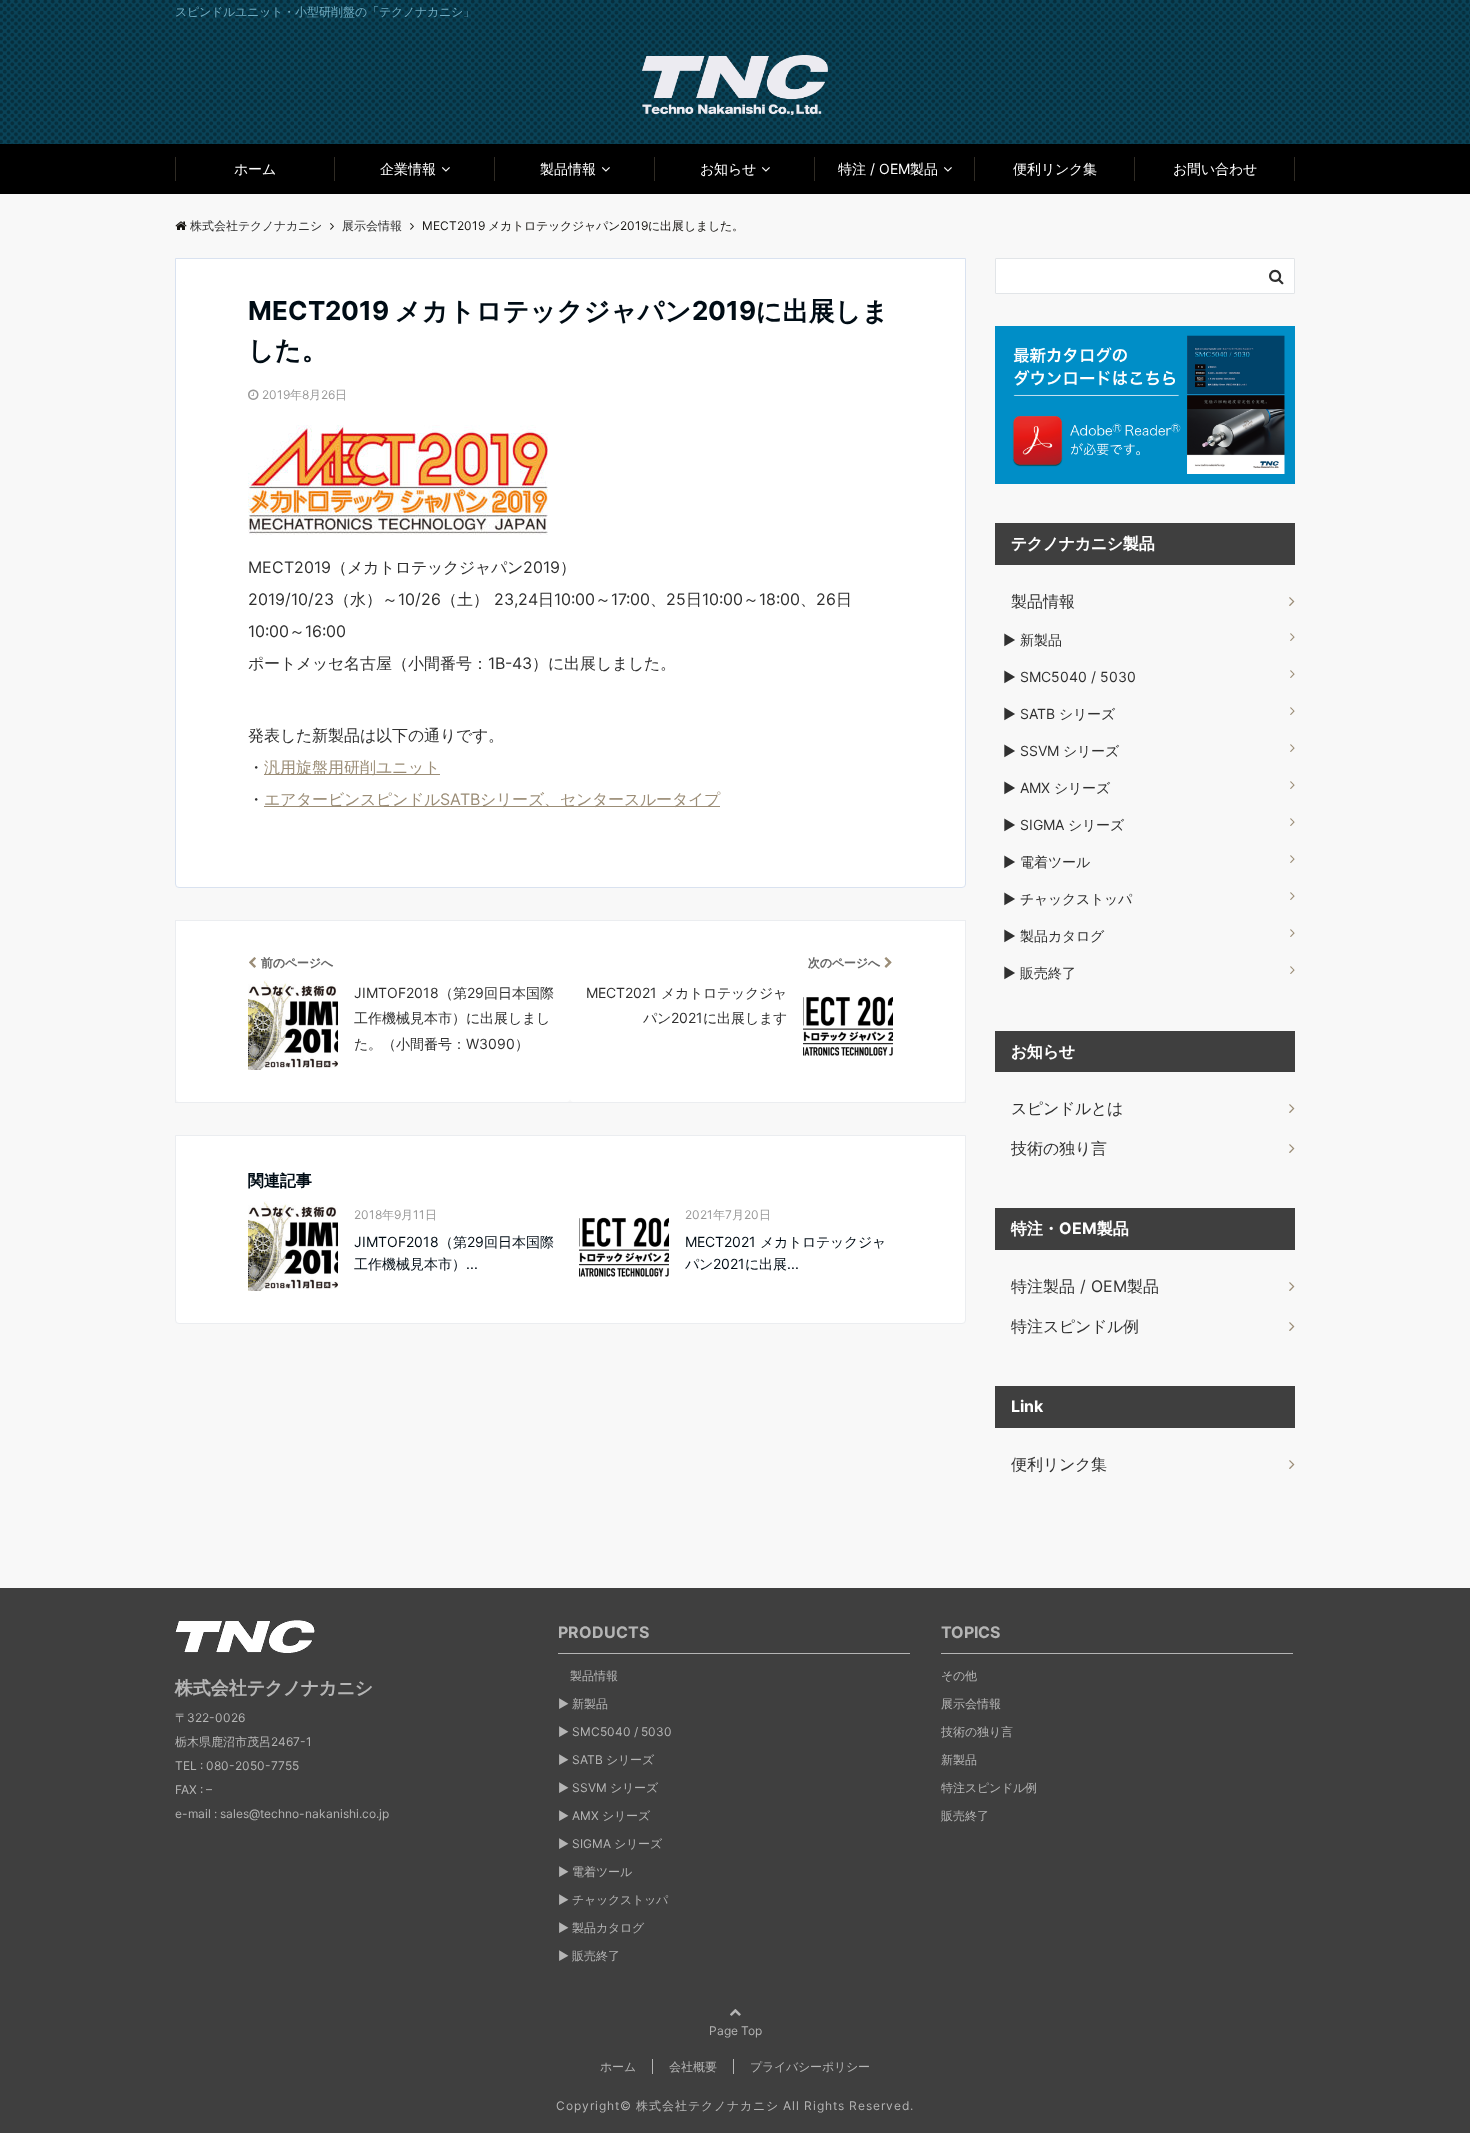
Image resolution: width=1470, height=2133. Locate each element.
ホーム (255, 168)
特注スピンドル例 (1067, 1326)
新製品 (959, 1759)
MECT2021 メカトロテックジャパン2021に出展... (785, 1252)
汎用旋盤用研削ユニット (352, 767)
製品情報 (568, 168)
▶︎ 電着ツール (1046, 861)
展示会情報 (971, 1703)
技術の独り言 (1051, 1148)
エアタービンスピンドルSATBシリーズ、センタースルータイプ (492, 799)
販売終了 (965, 1815)
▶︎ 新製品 (1032, 639)
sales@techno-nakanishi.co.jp (304, 1813)
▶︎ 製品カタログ (1053, 935)
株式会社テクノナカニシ (707, 2105)
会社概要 (693, 2066)
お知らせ (728, 168)
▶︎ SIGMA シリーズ (1063, 824)
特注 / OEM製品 (888, 168)
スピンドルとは (1059, 1108)
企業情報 (408, 168)
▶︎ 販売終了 (1039, 972)
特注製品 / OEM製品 (1077, 1286)
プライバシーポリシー (810, 2066)
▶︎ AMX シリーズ (1056, 787)
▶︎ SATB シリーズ (1059, 713)
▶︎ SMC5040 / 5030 (1069, 676)
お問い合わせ (1215, 168)
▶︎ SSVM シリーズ (1061, 750)
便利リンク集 (1055, 168)
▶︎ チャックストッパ (1067, 898)
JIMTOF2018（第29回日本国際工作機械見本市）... (454, 1252)
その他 (959, 1675)
